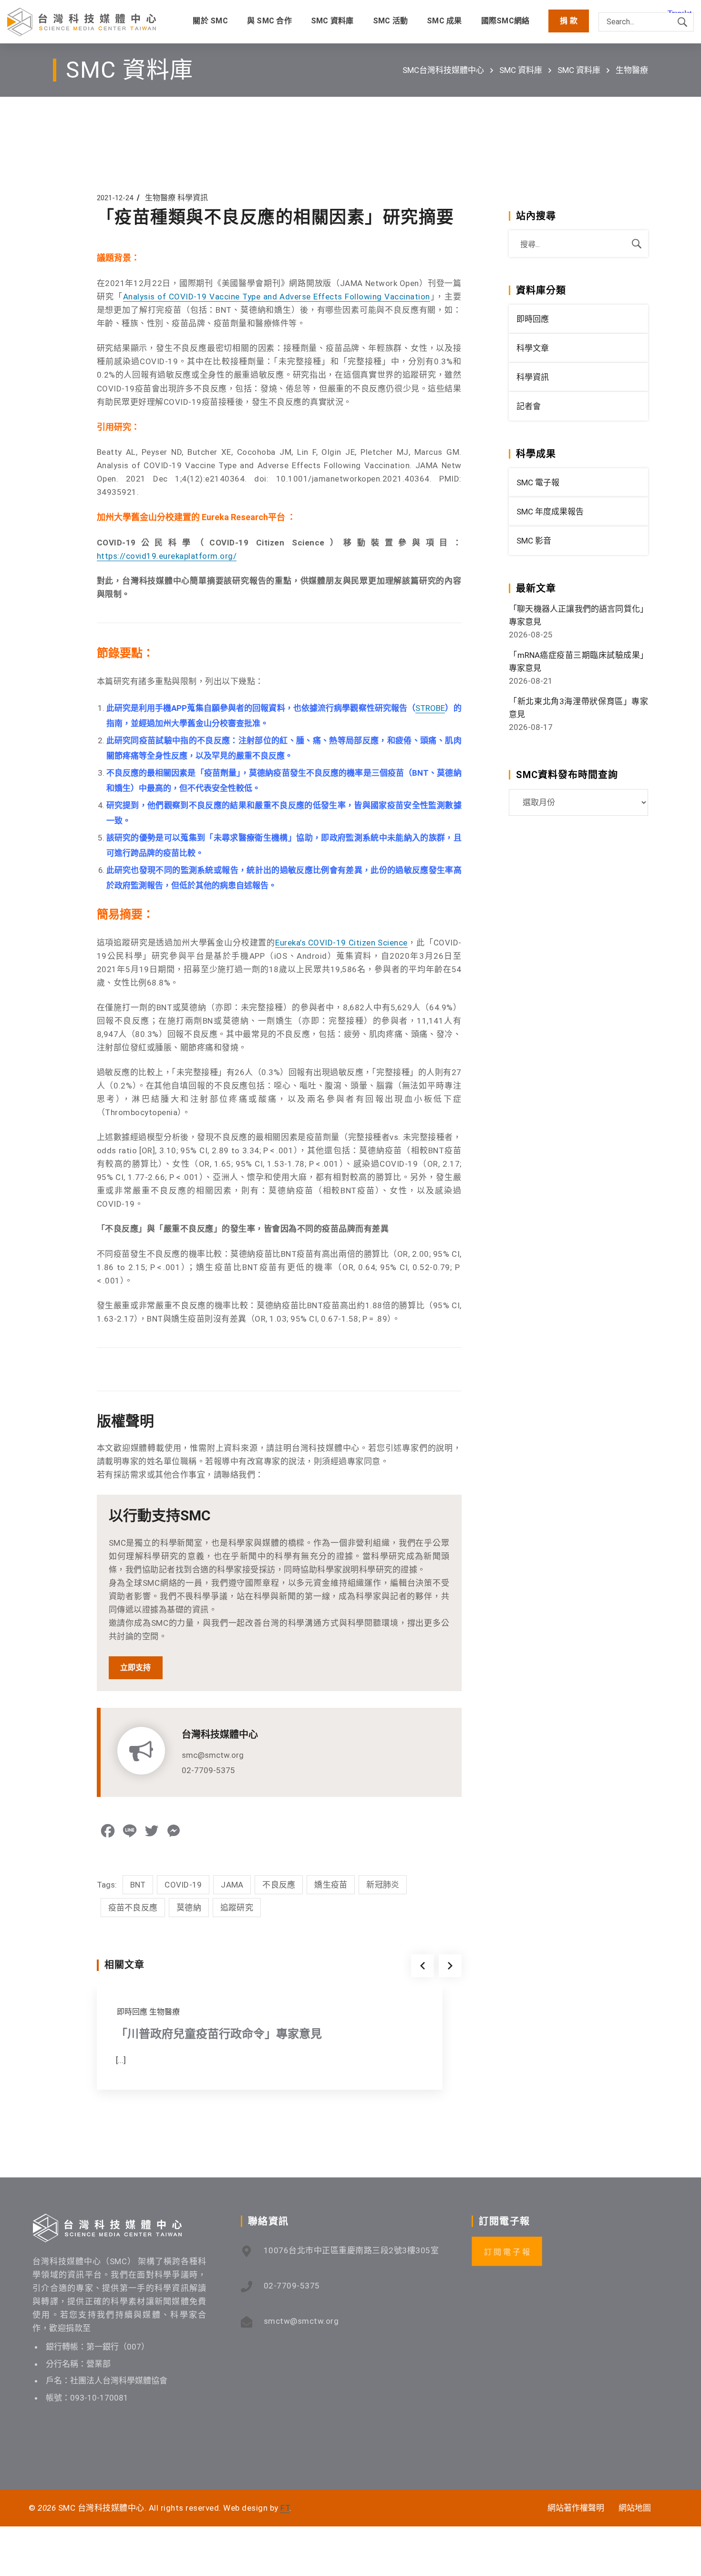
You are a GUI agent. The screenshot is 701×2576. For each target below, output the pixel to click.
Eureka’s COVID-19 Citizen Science (341, 943)
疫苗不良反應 (133, 1908)
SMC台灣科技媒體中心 (443, 70)
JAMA (232, 1885)
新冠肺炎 (383, 1885)
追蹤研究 (237, 1908)
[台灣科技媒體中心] (82, 22)
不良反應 (279, 1885)
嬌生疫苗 (331, 1885)
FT (285, 2508)
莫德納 (189, 1908)
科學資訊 (193, 198)
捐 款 (569, 21)
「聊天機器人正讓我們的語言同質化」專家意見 (578, 615)
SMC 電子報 (538, 482)
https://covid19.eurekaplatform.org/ (167, 556)
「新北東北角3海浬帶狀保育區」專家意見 (578, 708)
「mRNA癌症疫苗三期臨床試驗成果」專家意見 (578, 662)
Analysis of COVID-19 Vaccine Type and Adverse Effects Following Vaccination (277, 297)
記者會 (529, 406)
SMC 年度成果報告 (550, 512)
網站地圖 (635, 2508)
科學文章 (533, 348)
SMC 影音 (534, 541)
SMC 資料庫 (521, 70)
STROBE (430, 708)
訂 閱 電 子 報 (507, 2252)
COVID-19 (183, 1885)
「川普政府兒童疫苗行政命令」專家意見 (219, 2034)
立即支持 (136, 1668)
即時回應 (132, 2012)
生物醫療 (632, 70)
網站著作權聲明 (576, 2508)
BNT (138, 1885)
